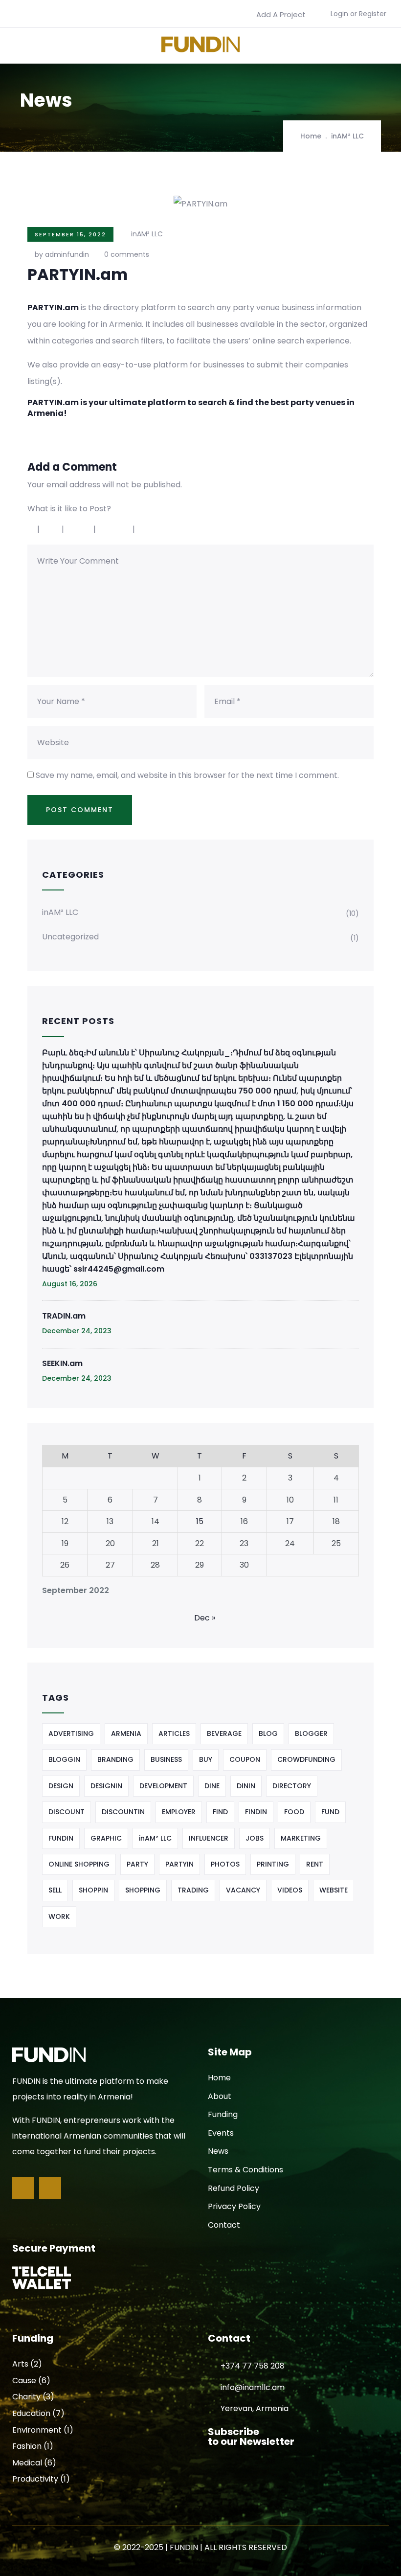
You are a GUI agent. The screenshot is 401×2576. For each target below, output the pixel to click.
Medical (27, 2463)
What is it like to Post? (69, 509)
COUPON (245, 1759)
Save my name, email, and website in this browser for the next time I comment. (187, 775)
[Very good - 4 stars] (115, 529)
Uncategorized (70, 937)
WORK (59, 1916)
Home (311, 136)
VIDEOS (290, 1890)
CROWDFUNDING (306, 1759)
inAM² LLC (347, 136)
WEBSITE (334, 1890)
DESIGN (61, 1786)
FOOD (294, 1812)
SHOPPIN (93, 1890)
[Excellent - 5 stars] (158, 529)
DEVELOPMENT (163, 1786)
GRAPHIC (106, 1838)
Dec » (205, 1618)
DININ (246, 1786)
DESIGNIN (106, 1786)
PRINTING (273, 1864)
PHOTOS (225, 1864)
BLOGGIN (64, 1759)
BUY (206, 1759)
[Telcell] (42, 2278)
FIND (220, 1812)
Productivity (35, 2479)
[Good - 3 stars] (80, 529)
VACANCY (243, 1890)
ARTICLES (174, 1733)
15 (200, 1521)
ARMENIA (126, 1733)
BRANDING (115, 1759)
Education (31, 2413)
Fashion (27, 2446)
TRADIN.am (64, 1316)
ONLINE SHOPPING (79, 1864)
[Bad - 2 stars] (52, 529)
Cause (24, 2381)
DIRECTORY (292, 1786)
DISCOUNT (67, 1812)
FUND (330, 1812)
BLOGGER (311, 1733)
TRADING (193, 1890)
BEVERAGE (224, 1733)
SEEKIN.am (62, 1363)
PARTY (137, 1864)
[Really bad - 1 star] (31, 529)
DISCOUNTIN (123, 1812)
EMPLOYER (179, 1812)
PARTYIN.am (53, 402)
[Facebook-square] (23, 2188)
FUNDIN (61, 1838)
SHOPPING (143, 1890)
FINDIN (256, 1812)
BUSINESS (166, 1759)
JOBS (255, 1838)
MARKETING (301, 1838)
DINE (212, 1786)
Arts (20, 2364)
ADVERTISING (71, 1733)
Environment (37, 2430)
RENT (315, 1864)
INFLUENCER (209, 1838)
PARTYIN (179, 1864)
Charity (26, 2397)
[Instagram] (50, 2188)
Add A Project (281, 14)
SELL (55, 1890)
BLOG (268, 1733)
